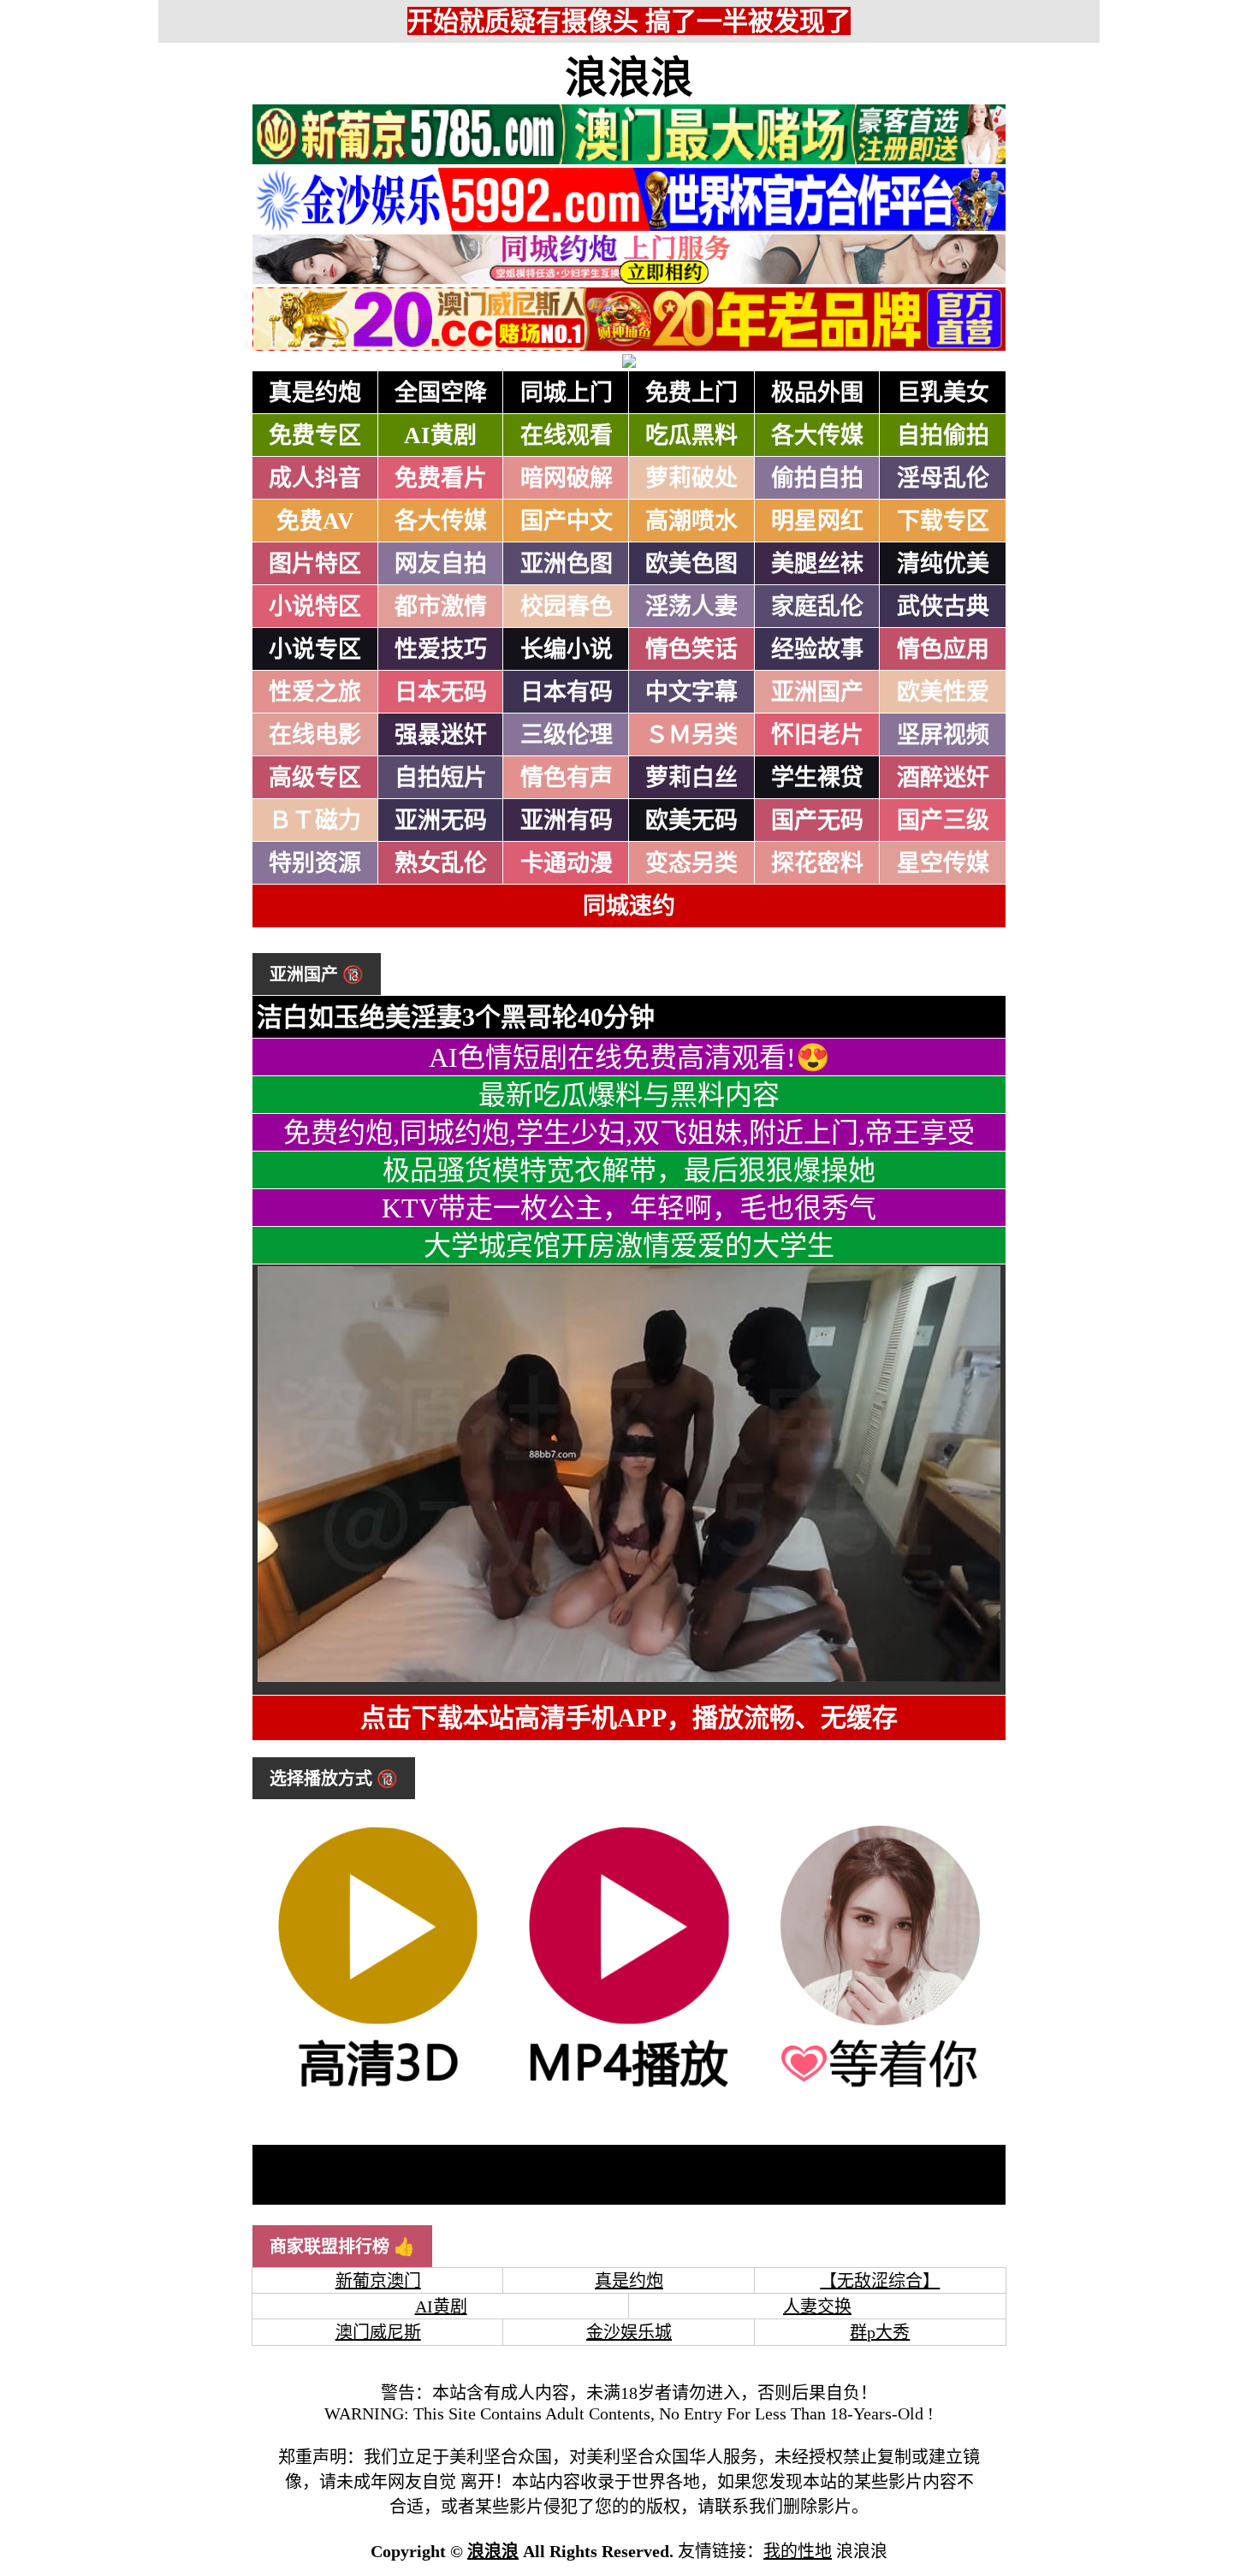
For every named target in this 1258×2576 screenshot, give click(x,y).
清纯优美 (943, 564)
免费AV (315, 521)
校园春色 (567, 607)
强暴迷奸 (441, 735)
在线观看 (567, 435)
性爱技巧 (441, 649)
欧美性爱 (943, 692)
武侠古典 (943, 607)
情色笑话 (691, 649)
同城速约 (629, 906)
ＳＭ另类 (691, 735)
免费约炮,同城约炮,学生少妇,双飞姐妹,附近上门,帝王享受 (629, 1133)
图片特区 (315, 564)
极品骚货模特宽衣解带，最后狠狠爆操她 (629, 1170)
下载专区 (943, 521)
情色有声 (567, 778)
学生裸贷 (817, 778)
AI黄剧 (440, 435)
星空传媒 (943, 863)
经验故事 (817, 649)
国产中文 (567, 521)
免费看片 (441, 478)
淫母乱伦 (943, 478)
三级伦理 (567, 735)
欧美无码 (691, 820)
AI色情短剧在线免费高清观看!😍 (629, 1057)
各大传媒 (817, 435)
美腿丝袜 (817, 564)
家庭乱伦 (817, 607)
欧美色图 (691, 564)
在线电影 (315, 735)
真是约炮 (315, 393)
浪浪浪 (629, 78)
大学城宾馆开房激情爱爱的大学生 (629, 1246)
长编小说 (567, 649)
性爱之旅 (315, 692)
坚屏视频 (943, 735)
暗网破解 (567, 478)
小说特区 (315, 607)
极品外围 (817, 393)
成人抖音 (315, 478)
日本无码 (441, 692)
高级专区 (315, 778)
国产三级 (943, 820)
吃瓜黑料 (691, 435)
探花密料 (817, 863)
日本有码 (567, 692)
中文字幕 (691, 692)
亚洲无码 (441, 820)
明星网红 (817, 521)
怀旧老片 (817, 735)
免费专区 (315, 435)
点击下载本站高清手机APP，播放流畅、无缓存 (629, 1717)
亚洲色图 (567, 564)
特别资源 (315, 863)
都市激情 (441, 607)
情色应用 (943, 649)
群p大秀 (880, 2332)
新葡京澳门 (378, 2281)
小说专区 (315, 649)
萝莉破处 (691, 478)
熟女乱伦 (441, 863)
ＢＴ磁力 (315, 820)
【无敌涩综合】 (880, 2281)
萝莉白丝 (691, 778)
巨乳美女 (943, 393)
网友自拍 (441, 564)
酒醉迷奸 (943, 778)
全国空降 (441, 393)
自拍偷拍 (943, 435)
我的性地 (798, 2551)
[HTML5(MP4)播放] (629, 2089)
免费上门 (691, 393)
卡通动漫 (567, 863)
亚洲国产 (817, 692)
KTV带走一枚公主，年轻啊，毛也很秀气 (629, 1208)
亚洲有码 (567, 820)
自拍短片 (441, 778)
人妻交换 (817, 2307)
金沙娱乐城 (629, 2332)
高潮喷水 (691, 521)
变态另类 (691, 863)
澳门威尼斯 (378, 2332)
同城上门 (567, 393)
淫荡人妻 (691, 607)
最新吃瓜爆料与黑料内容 (629, 1095)
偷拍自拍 (817, 478)
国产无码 (817, 820)
